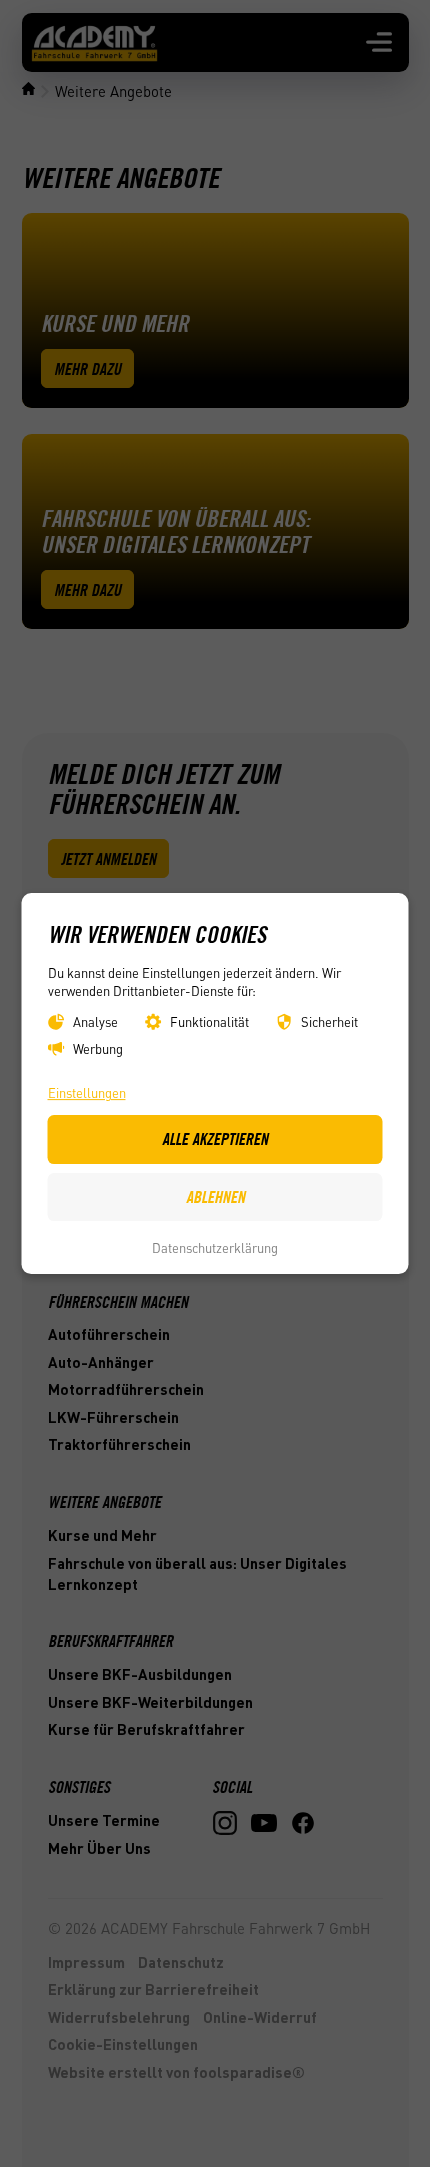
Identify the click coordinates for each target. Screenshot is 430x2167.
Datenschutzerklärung (215, 1247)
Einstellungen (87, 1092)
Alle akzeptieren (215, 1139)
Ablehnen (215, 1197)
